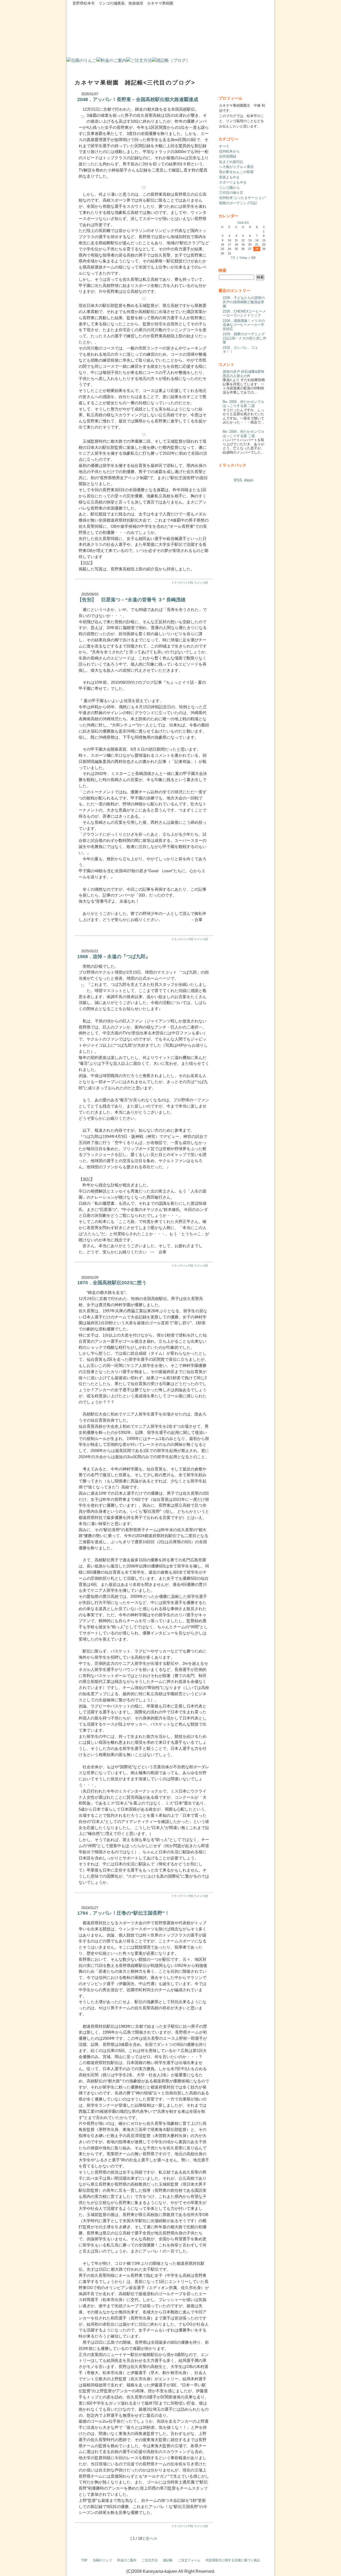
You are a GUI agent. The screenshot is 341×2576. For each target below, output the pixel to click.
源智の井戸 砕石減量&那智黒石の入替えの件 (243, 374)
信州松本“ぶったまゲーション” (243, 198)
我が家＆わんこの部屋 (236, 172)
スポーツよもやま (233, 182)
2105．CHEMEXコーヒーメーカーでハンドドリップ (244, 313)
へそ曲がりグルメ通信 (236, 167)
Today (243, 258)
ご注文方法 (150, 2560)
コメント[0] (201, 583)
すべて (224, 146)
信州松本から (229, 151)
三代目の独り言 (231, 193)
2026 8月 (243, 223)
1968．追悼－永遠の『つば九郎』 (114, 957)
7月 (233, 258)
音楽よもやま (229, 177)
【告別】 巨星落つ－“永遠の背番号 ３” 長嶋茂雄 (131, 600)
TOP (84, 2560)
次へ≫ (151, 2538)
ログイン (263, 2571)
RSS (238, 480)
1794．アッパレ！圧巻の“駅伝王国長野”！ (123, 1913)
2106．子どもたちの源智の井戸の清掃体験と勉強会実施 (244, 302)
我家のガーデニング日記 (238, 203)
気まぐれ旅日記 (231, 162)
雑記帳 (168, 2560)
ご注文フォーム (189, 2560)
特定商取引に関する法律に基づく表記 (233, 2560)
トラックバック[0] (182, 583)
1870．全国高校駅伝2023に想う (112, 1283)
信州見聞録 (228, 156)
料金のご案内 (127, 2560)
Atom (249, 480)
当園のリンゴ (102, 2560)
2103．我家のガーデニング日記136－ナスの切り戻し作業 (245, 338)
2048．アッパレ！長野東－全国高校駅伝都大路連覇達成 (138, 99)
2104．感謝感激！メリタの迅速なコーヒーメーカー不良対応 (244, 325)
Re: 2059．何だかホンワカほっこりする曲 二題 (243, 404)
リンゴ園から (229, 188)
